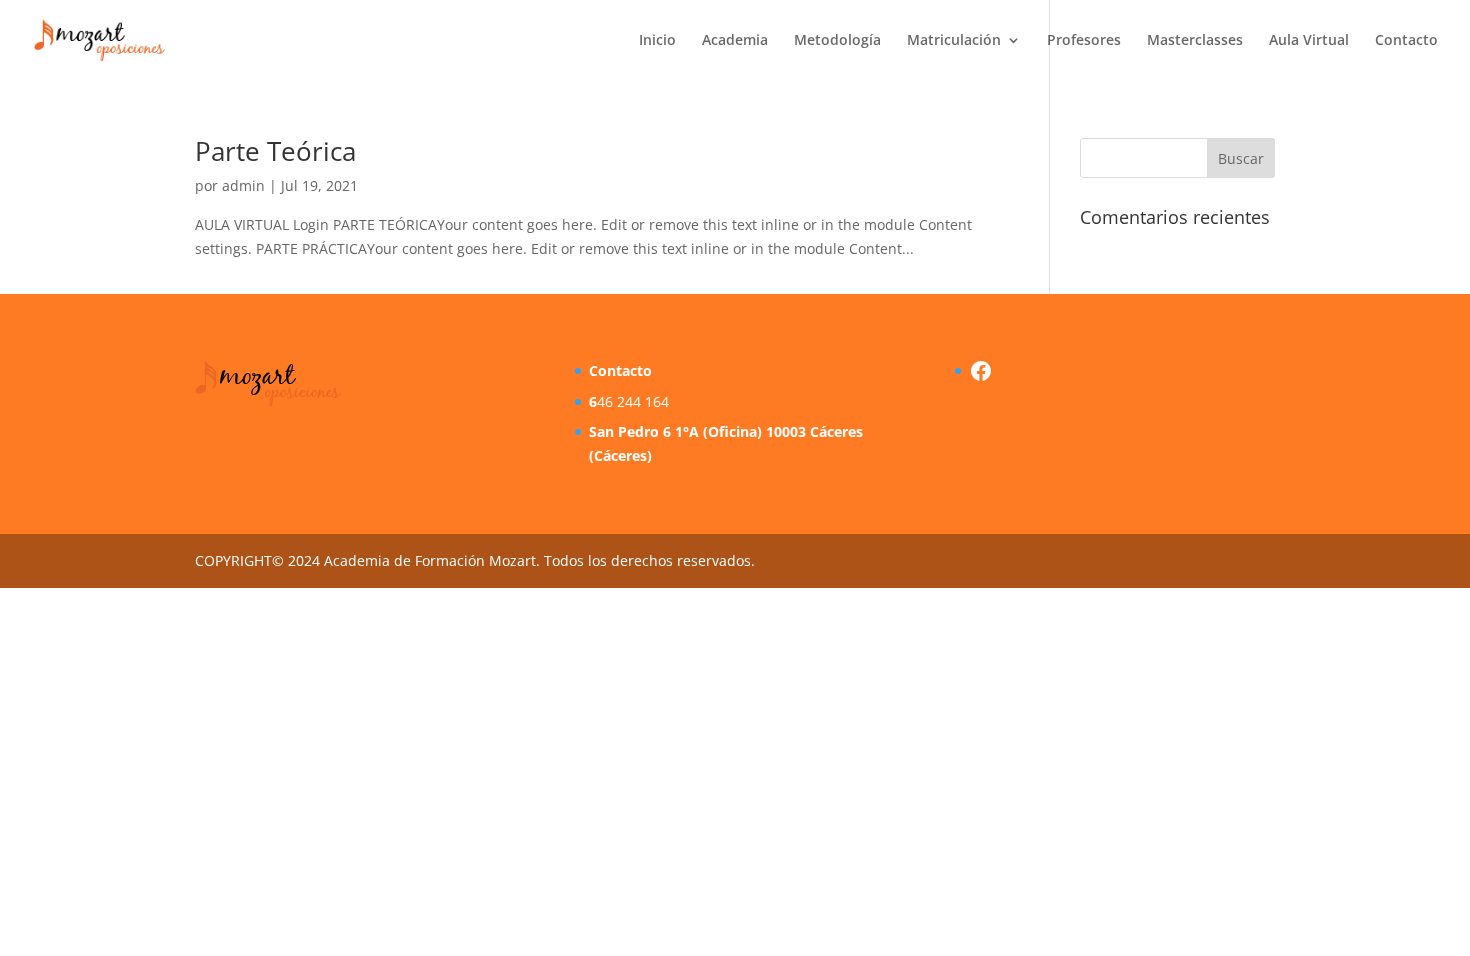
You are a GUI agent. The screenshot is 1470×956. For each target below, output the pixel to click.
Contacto (1406, 41)
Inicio (657, 41)
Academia (735, 41)
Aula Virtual (1309, 41)
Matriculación (954, 41)
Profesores (1084, 41)
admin (243, 185)
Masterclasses (1195, 41)
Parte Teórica (275, 151)
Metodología (837, 41)
